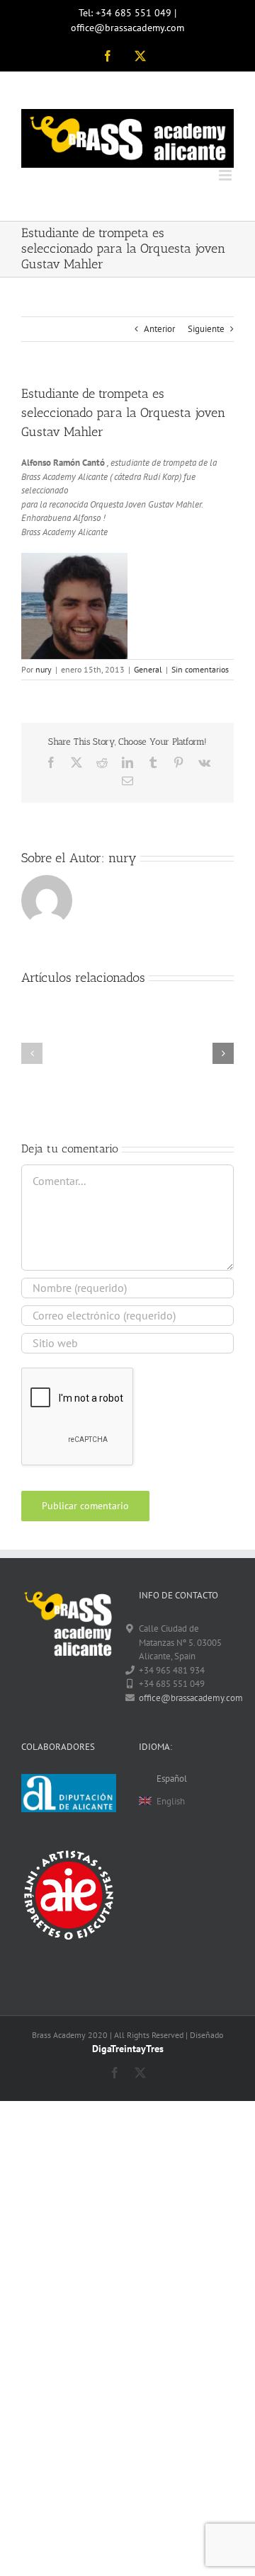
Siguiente (206, 329)
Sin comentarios (200, 669)
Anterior (159, 329)
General (148, 669)
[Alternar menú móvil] (226, 175)
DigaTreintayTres (128, 2049)
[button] (32, 1053)
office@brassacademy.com (186, 1698)
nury (44, 669)
